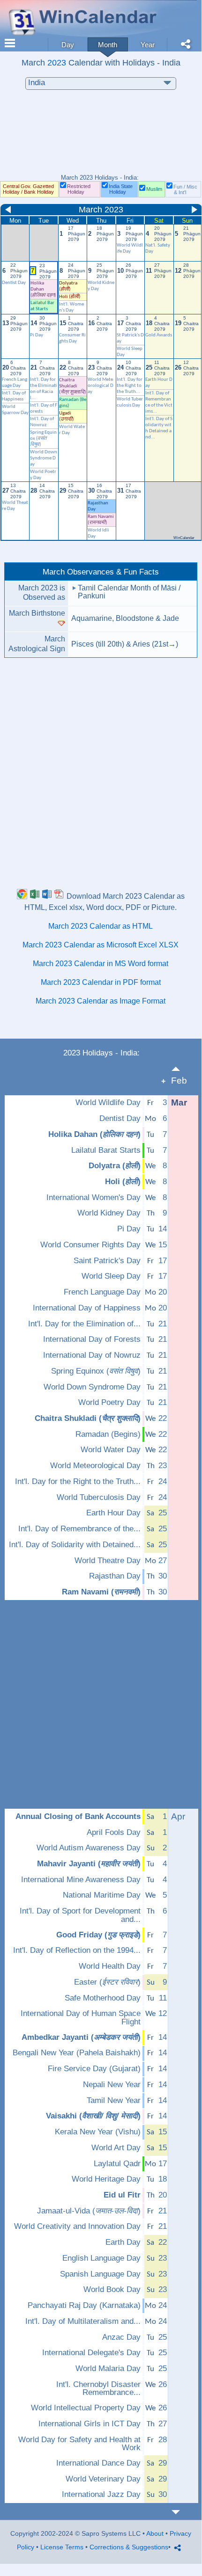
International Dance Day (98, 2463)
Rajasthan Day (115, 1576)
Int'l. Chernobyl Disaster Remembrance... (98, 2389)
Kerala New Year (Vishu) (98, 2132)
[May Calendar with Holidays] (181, 2512)
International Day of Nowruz (92, 1355)
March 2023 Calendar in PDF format (101, 982)
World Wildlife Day (108, 1103)
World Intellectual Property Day (86, 2408)
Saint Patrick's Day (107, 1261)
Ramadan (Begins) (108, 1434)
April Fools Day (114, 1833)
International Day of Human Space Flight (81, 2018)
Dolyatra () (115, 1166)
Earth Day (123, 2242)
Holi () (70, 297)
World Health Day (110, 1966)
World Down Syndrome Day (44, 458)
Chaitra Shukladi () (88, 1419)
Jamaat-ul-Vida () (89, 2211)
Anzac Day (121, 2337)
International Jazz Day (101, 2495)
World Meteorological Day (101, 386)
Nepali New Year (112, 2085)
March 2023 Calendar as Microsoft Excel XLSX (101, 945)
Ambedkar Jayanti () (81, 2038)
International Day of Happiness (87, 1308)
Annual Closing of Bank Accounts (78, 1817)
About (155, 2533)
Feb (179, 1081)
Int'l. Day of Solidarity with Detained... (75, 1545)
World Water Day (111, 1450)
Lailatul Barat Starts (106, 1150)
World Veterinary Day (103, 2479)
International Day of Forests (92, 1339)
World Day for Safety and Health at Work (79, 2444)
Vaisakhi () (93, 2116)
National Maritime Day (102, 1895)
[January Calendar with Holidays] (181, 1069)
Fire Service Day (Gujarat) (94, 2069)
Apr (178, 1816)
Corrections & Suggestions (129, 2547)
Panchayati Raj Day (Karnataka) (84, 2306)
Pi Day (37, 335)
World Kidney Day (109, 1213)
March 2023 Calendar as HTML (101, 926)
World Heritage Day (106, 2179)
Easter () (107, 1982)
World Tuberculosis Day (99, 1498)
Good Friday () (98, 1935)
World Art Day (116, 2148)
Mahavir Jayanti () (89, 1864)
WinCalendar (184, 538)
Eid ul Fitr (122, 2195)
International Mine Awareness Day (81, 1880)
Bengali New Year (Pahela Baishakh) (77, 2053)
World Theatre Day (108, 1561)
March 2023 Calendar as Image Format (101, 1001)
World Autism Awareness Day (89, 1848)
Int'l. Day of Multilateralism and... (83, 2321)
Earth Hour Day (113, 1513)
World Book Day (112, 2290)
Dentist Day (120, 1119)
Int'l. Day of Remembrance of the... (79, 1529)
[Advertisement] (101, 137)
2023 (57, 62)
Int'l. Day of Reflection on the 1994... (77, 1950)
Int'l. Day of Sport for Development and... (80, 1915)
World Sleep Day (111, 1276)
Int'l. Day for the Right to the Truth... (130, 386)
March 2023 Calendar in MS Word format (101, 964)
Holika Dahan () (94, 1135)
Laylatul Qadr (117, 2164)
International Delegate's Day (91, 2353)
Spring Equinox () (43, 439)
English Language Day (101, 2258)
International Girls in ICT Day (90, 2424)
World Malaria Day (108, 2369)
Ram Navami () (101, 1592)
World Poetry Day (109, 1403)
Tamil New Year (114, 2101)
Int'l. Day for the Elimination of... (84, 1324)
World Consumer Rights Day (90, 1245)
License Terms (62, 2547)
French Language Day (102, 1292)
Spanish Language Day (100, 2274)
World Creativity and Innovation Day (77, 2227)
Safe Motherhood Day (103, 1998)
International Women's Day (94, 1198)
